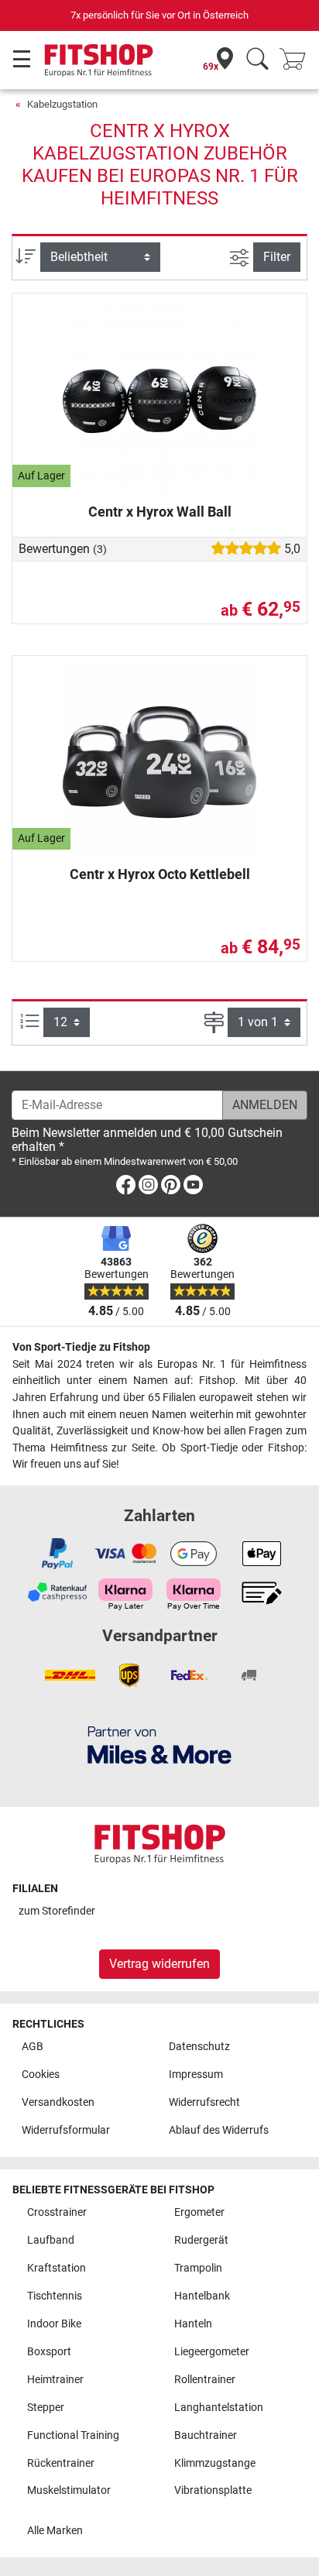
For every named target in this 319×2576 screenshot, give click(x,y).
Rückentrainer (61, 2463)
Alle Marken (55, 2531)
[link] (126, 1188)
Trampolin (198, 2268)
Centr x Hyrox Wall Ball (160, 512)
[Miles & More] (159, 1745)
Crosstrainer (57, 2212)
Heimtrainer (55, 2380)
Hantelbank (202, 2296)
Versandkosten (58, 2102)
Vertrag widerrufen (159, 1964)
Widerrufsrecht (204, 2102)
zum (57, 1911)
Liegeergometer (212, 2352)
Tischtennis (55, 2296)
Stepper (46, 2408)
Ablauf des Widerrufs (219, 2130)
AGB (33, 2047)
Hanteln (193, 2324)
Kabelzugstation (62, 104)
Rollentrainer (205, 2380)
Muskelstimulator (69, 2490)
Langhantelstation (219, 2408)
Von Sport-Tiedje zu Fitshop (81, 1347)
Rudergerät (201, 2240)
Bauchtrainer (206, 2435)
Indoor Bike (54, 2324)
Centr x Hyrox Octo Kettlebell (160, 874)
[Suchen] (257, 60)
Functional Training (73, 2435)
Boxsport (49, 2352)
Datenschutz (199, 2047)
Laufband (51, 2240)
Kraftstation (57, 2268)
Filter (277, 257)
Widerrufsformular (66, 2130)
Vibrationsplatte (213, 2490)
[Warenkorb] (297, 60)
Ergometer (199, 2212)
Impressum (196, 2075)
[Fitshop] (99, 59)
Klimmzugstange (215, 2463)
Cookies (41, 2075)
